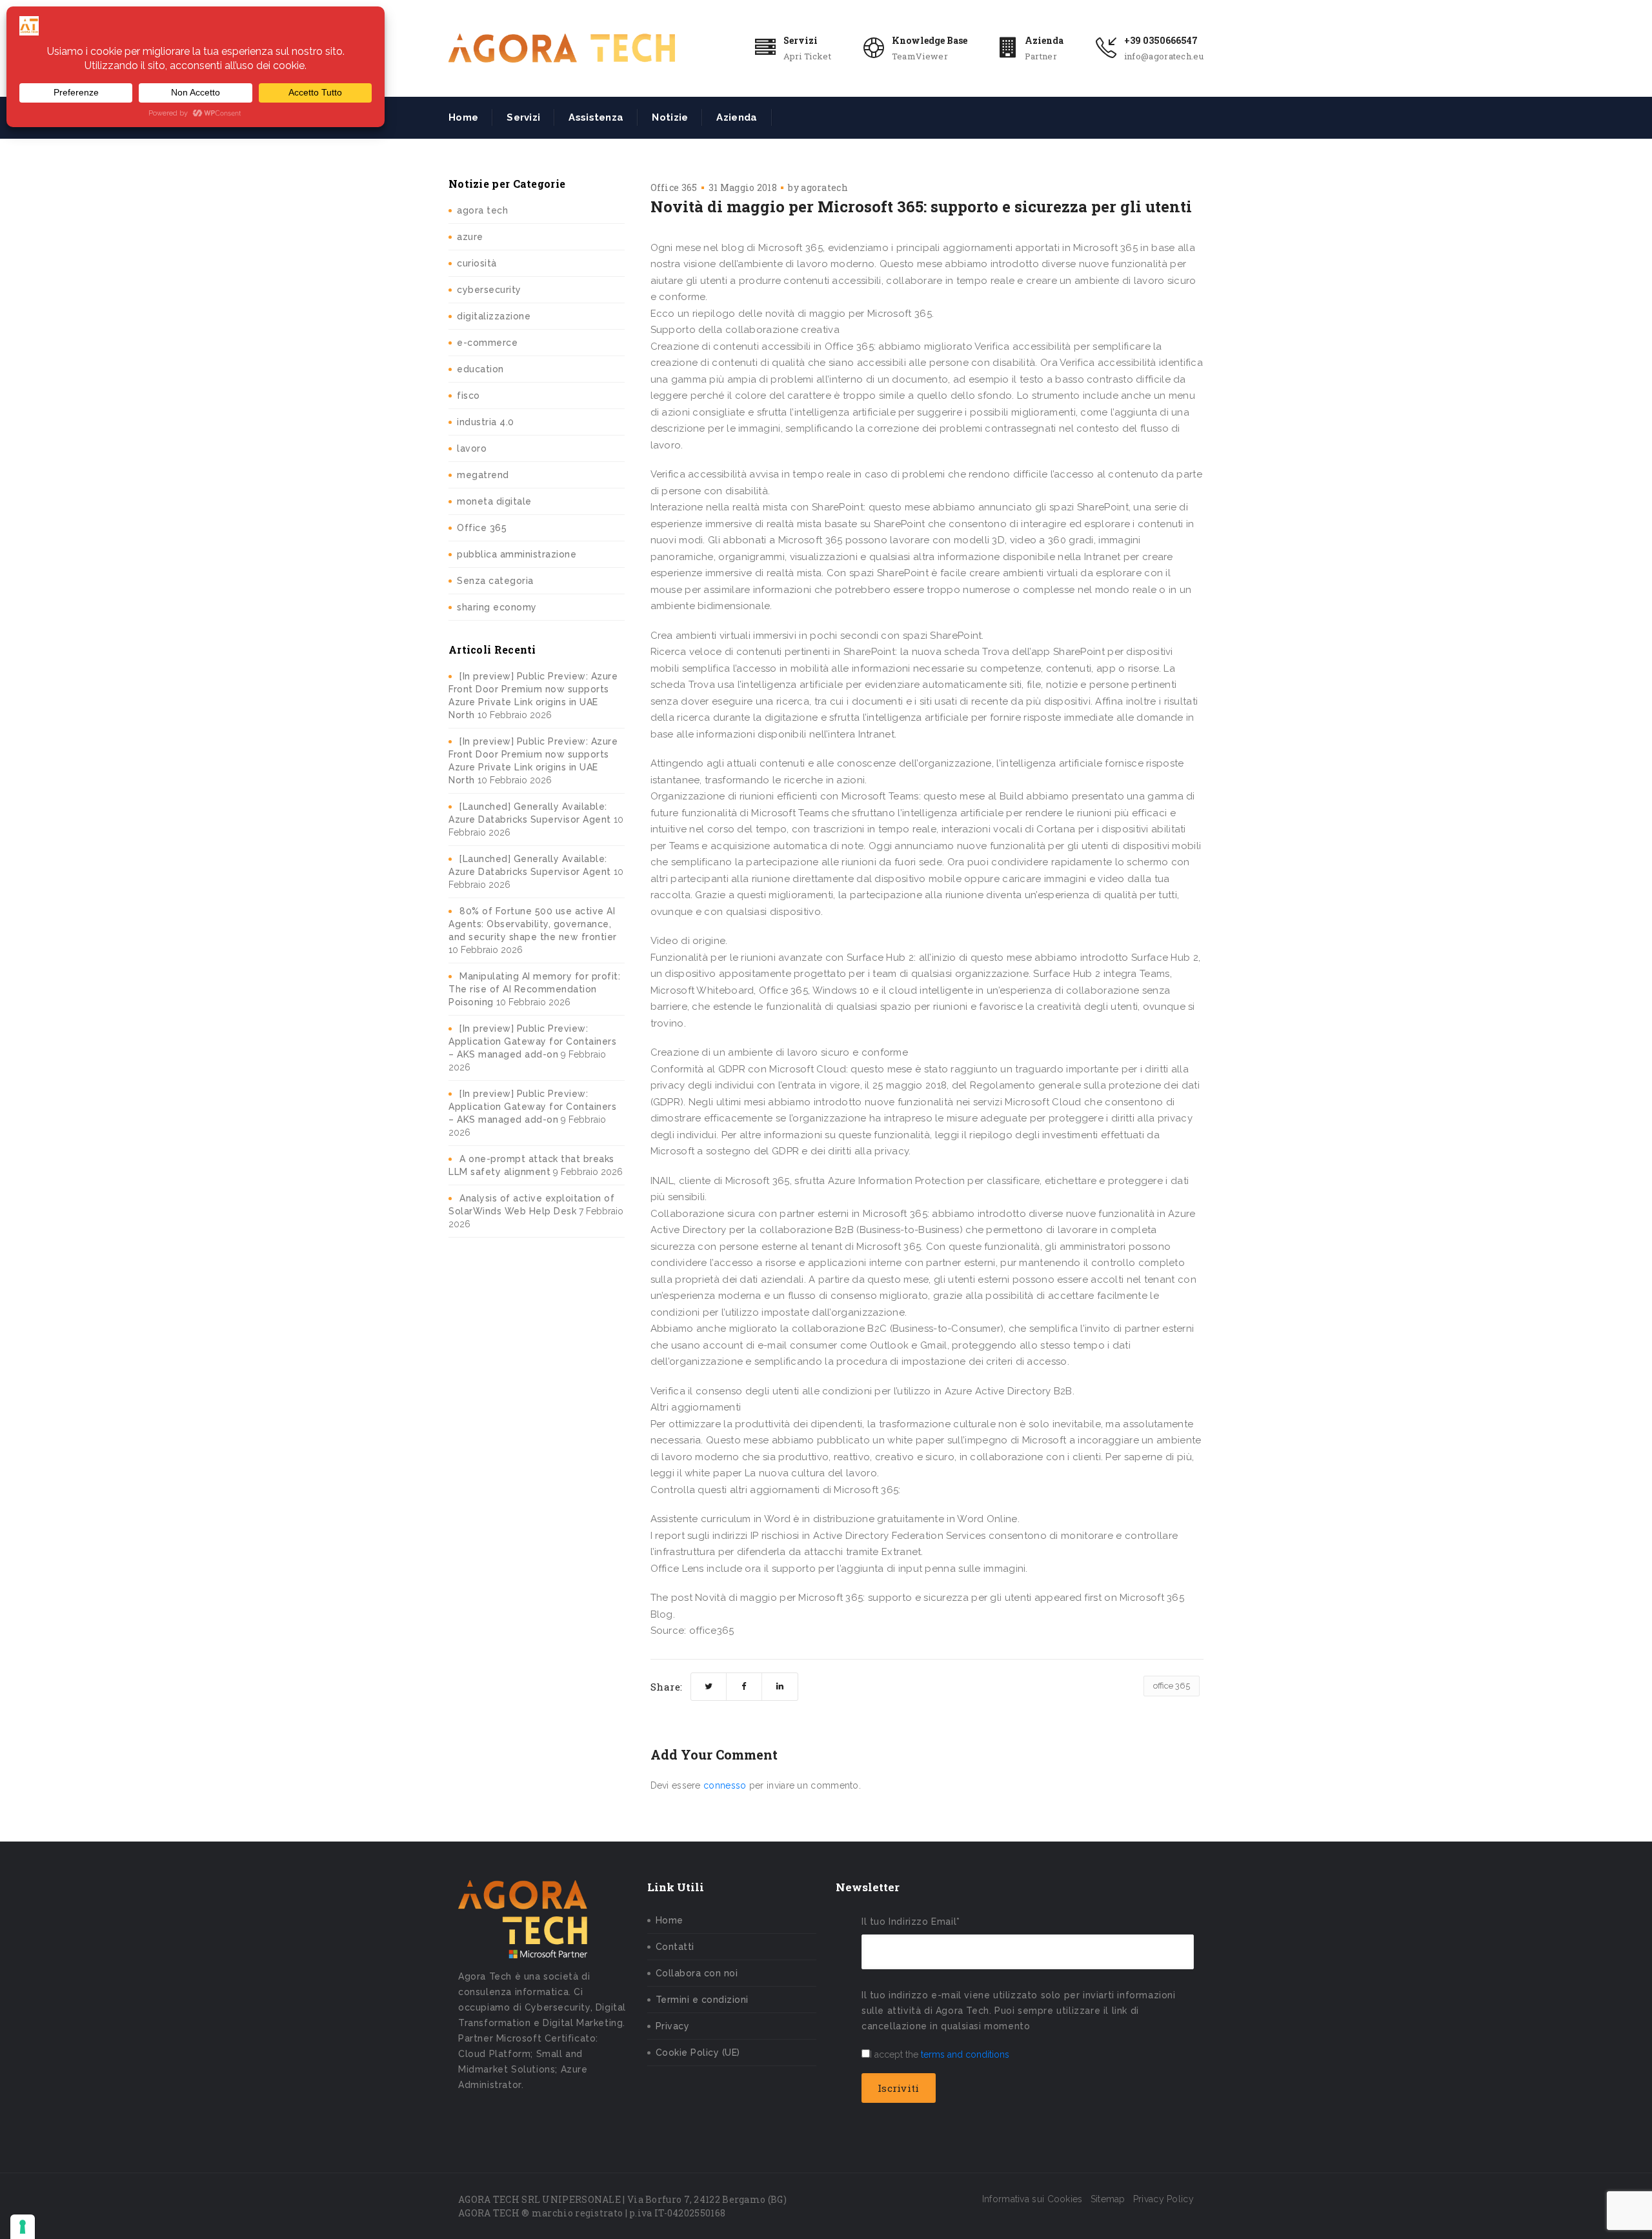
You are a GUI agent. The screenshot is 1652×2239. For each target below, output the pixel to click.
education (480, 369)
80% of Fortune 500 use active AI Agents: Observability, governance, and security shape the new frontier (533, 924)
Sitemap (1108, 2199)
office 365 (1172, 1686)
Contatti (675, 1947)
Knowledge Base (930, 40)
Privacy (673, 2026)
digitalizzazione (494, 316)
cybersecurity (489, 290)
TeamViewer (920, 56)
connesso (725, 1785)
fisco (468, 396)
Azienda (1044, 40)
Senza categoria (495, 581)
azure (470, 237)
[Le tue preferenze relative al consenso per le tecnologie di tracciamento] (23, 2227)
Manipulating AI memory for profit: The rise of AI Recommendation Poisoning (534, 989)
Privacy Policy (1163, 2199)
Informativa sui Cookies (1032, 2199)
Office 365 (482, 528)
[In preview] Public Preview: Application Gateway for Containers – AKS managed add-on (532, 1041)
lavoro (472, 448)
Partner (1041, 56)
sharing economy (497, 607)
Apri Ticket (807, 56)
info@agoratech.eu (1164, 56)
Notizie (670, 117)
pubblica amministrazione (517, 554)
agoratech (824, 187)
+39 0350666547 (1161, 40)
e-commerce (487, 343)
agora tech (482, 210)
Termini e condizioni (702, 2000)
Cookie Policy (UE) (698, 2053)
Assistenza (596, 117)
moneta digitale (494, 501)
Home (463, 117)
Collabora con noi (697, 1973)
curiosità (477, 263)
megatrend (483, 475)
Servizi (801, 40)
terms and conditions (965, 2054)
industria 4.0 (486, 422)
